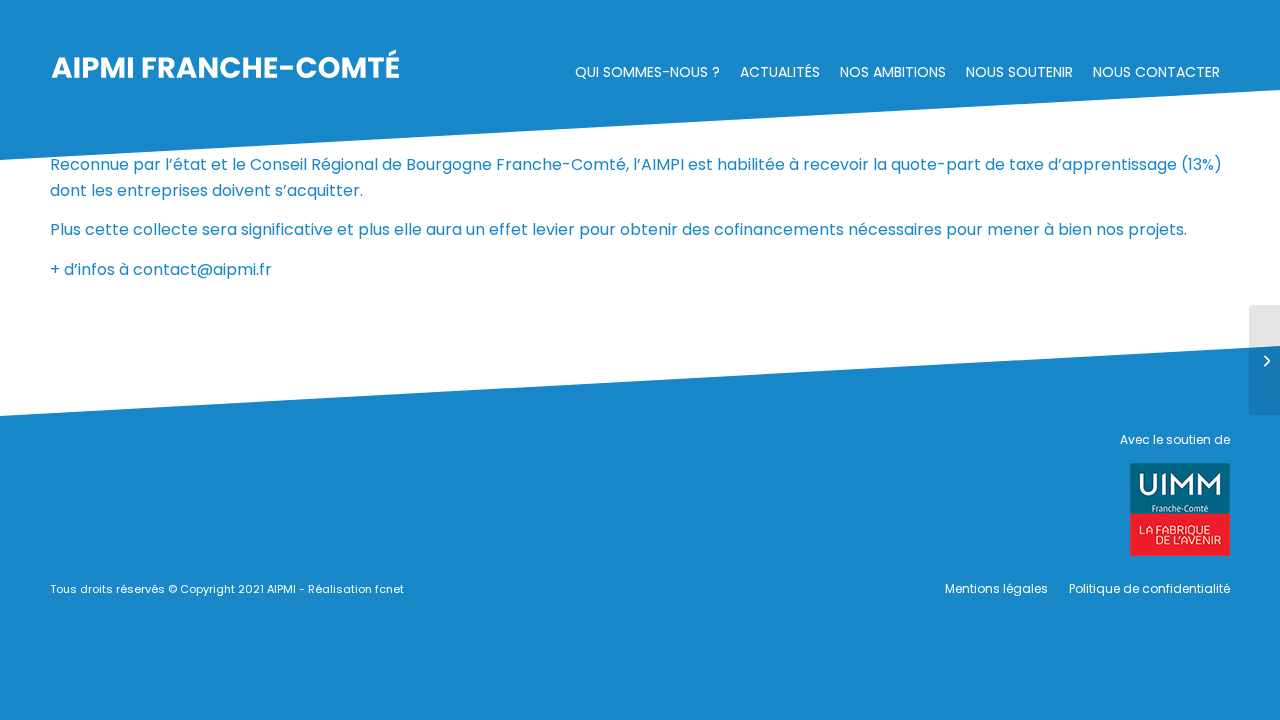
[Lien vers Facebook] (1044, 25)
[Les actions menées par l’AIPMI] (1264, 360)
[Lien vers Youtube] (1205, 25)
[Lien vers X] (1124, 25)
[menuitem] (647, 66)
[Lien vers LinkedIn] (1164, 25)
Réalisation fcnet (356, 589)
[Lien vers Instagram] (1084, 25)
